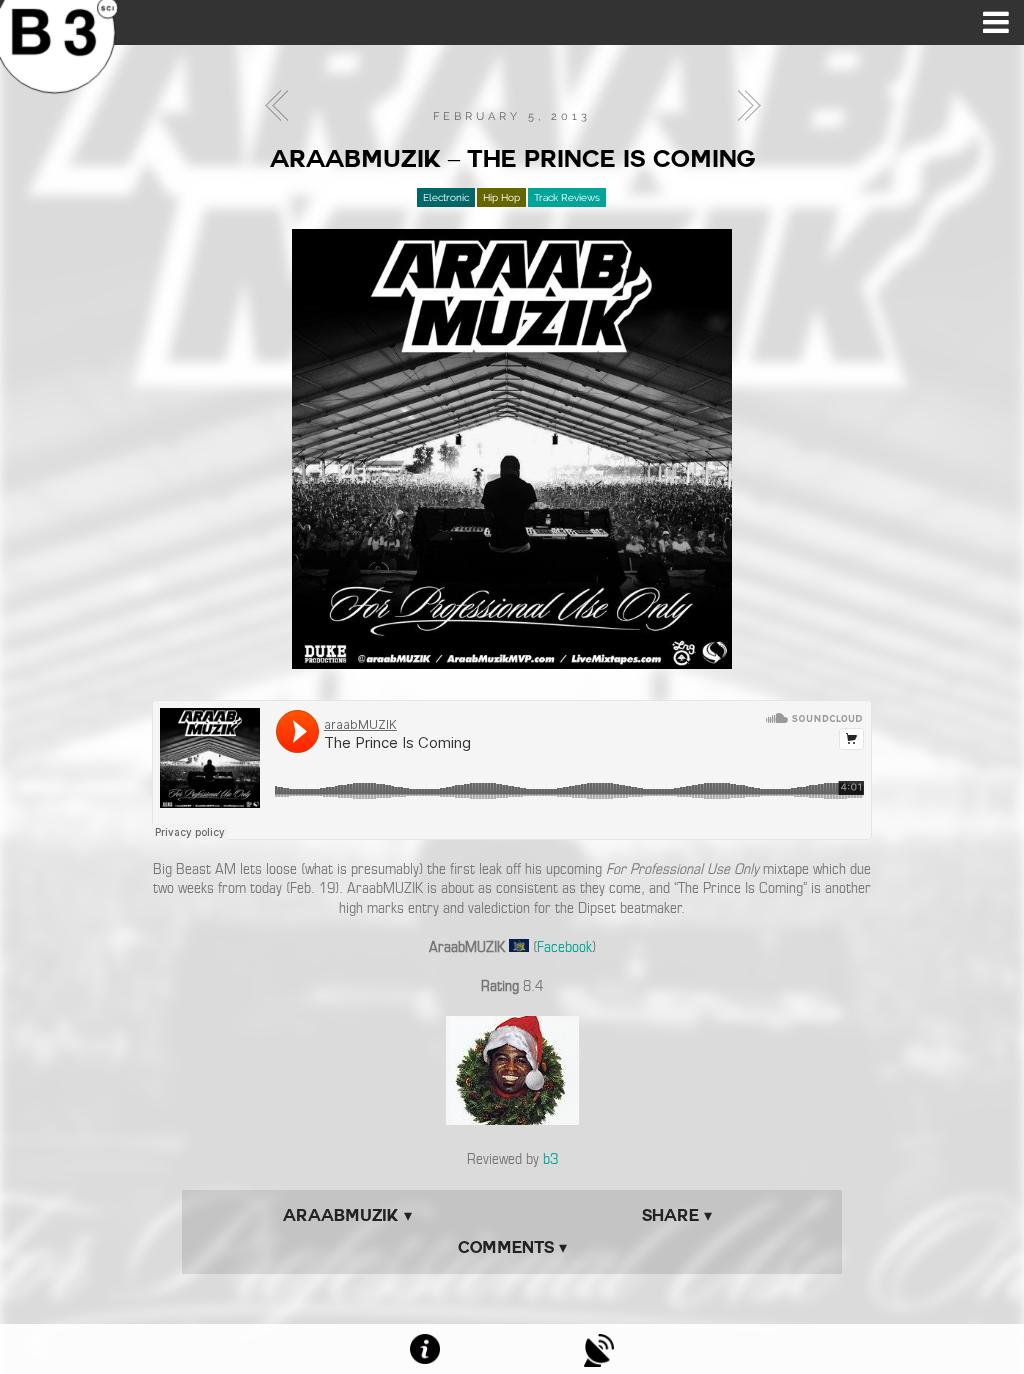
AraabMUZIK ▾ (347, 1215)
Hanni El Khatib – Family (282, 106)
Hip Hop (501, 197)
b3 (550, 1159)
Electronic (446, 197)
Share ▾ (677, 1215)
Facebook (564, 947)
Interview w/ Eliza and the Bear (743, 106)
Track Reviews (567, 197)
